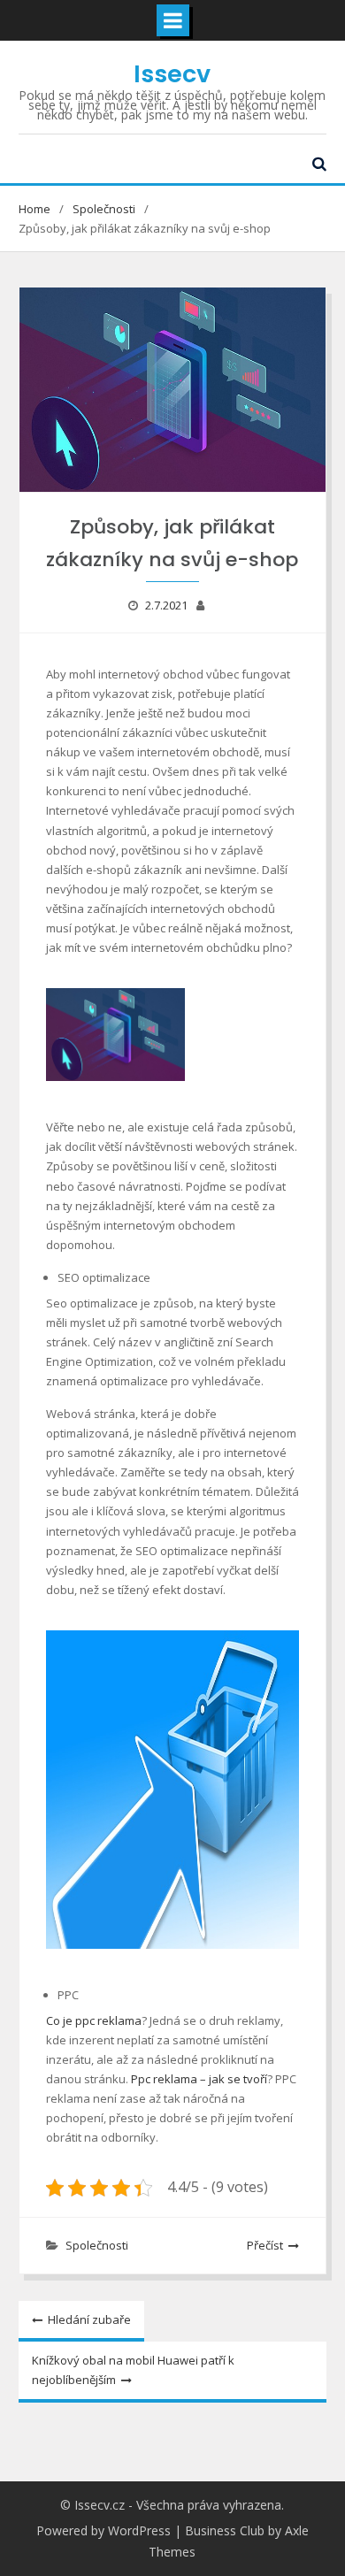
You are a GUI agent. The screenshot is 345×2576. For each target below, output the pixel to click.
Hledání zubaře (89, 2319)
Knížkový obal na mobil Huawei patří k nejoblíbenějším (133, 2370)
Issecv (172, 74)
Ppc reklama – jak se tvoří (199, 2079)
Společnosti (97, 2245)
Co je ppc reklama (94, 2020)
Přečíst (265, 2245)
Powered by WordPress (103, 2530)
